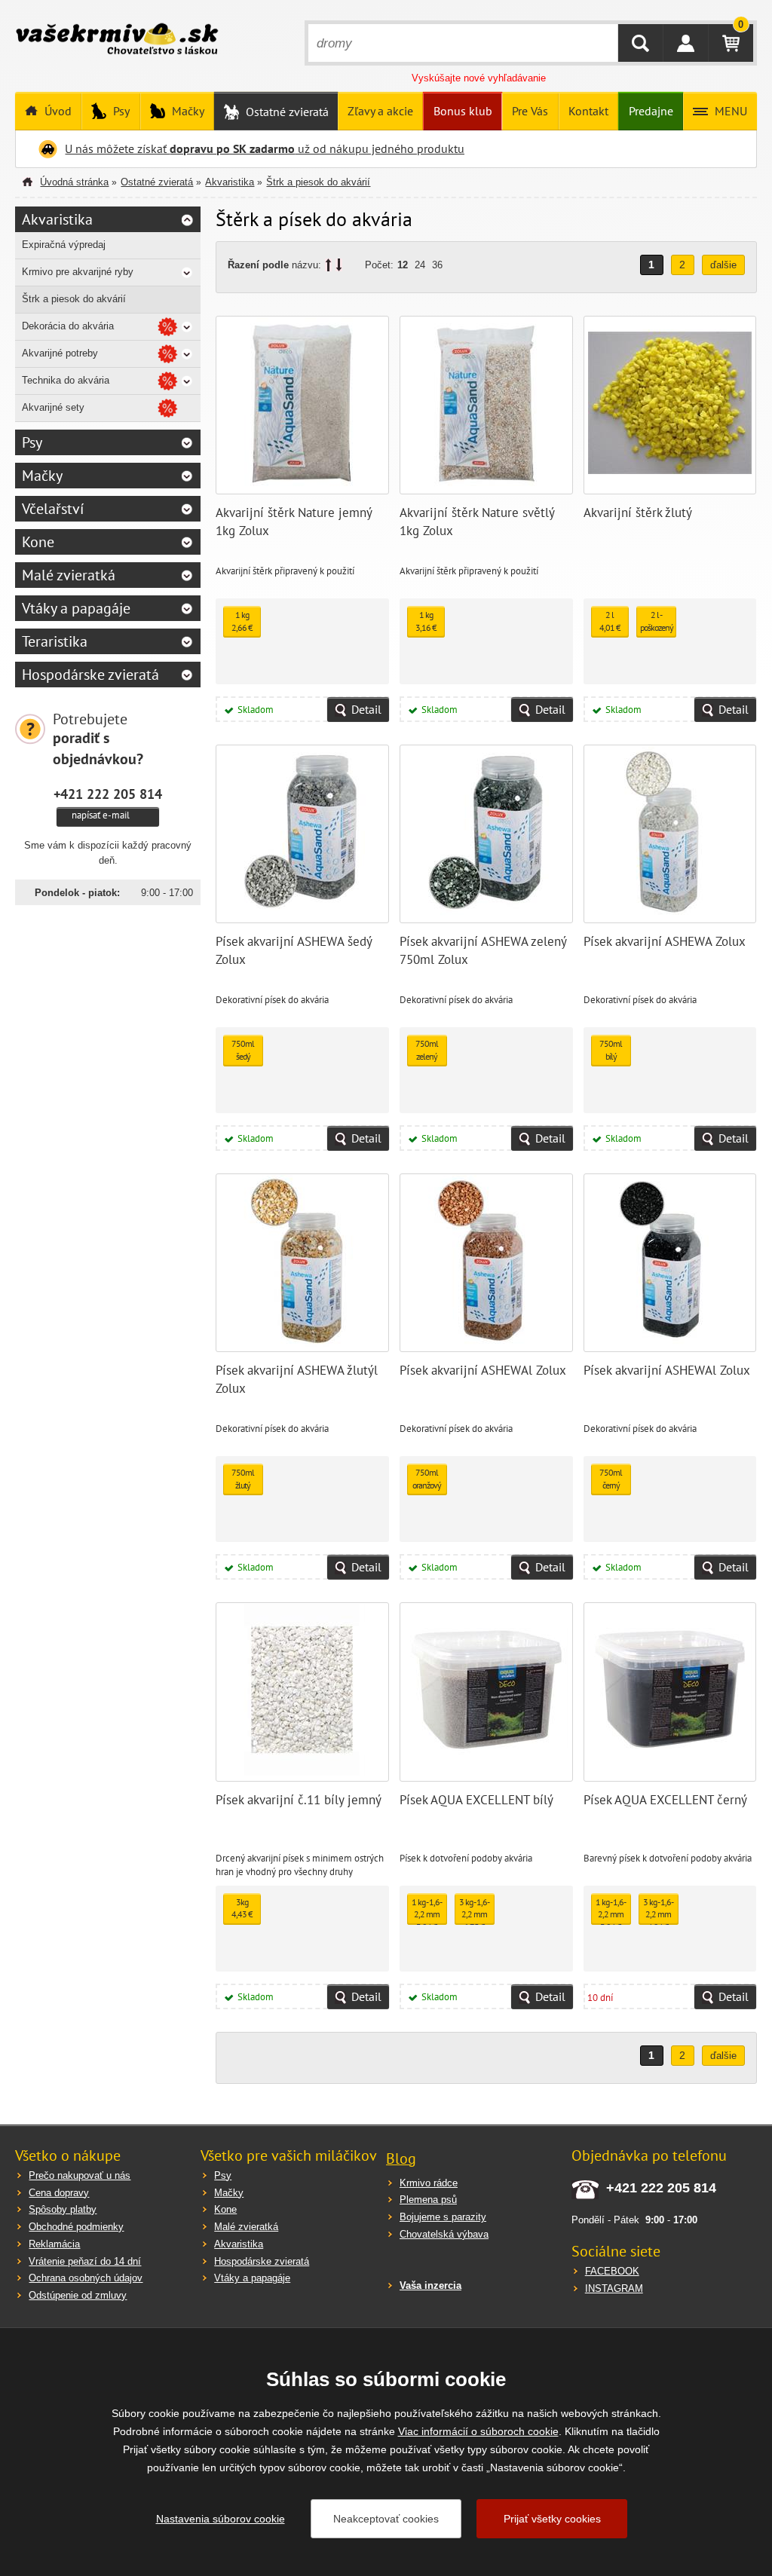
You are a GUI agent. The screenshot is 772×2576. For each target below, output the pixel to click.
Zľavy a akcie (380, 111)
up (328, 265)
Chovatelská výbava (444, 2234)
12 (403, 265)
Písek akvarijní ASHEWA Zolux (665, 941)
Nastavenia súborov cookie (221, 2519)
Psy (120, 111)
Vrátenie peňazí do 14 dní (85, 2261)
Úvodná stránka (74, 182)
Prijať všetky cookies (552, 2519)
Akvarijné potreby (60, 353)
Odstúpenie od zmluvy (78, 2295)
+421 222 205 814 (108, 794)
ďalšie (723, 265)
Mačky (187, 111)
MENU (729, 111)
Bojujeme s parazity (443, 2217)
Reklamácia (54, 2244)
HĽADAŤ (640, 43)
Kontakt (588, 111)
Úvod (57, 111)
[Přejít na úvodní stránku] (117, 41)
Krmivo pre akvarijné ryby (78, 272)
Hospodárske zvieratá (90, 675)
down (339, 265)
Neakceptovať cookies (386, 2519)
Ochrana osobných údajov (86, 2278)
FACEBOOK (612, 2271)
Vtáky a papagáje (76, 608)
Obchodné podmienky (76, 2227)
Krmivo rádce (429, 2183)
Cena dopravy (59, 2193)
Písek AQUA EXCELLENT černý (665, 1800)
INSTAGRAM (614, 2288)
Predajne (651, 111)
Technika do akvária (66, 380)
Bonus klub (463, 111)
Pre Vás (530, 111)
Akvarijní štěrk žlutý (638, 512)
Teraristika (55, 641)
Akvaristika (230, 182)
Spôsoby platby (63, 2209)
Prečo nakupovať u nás (80, 2175)
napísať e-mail (101, 815)
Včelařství (53, 509)
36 (437, 265)
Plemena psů (428, 2200)
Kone (38, 542)
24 (420, 265)
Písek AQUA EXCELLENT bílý (476, 1800)
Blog (401, 2158)
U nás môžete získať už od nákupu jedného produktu (265, 148)
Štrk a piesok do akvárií (318, 182)
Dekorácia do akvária (68, 326)
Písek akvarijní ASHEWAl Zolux (483, 1370)
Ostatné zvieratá (286, 112)
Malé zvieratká (69, 575)
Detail (366, 709)
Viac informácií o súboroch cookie (478, 2431)
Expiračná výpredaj (64, 245)
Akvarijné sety (53, 407)
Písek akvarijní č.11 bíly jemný (299, 1800)
